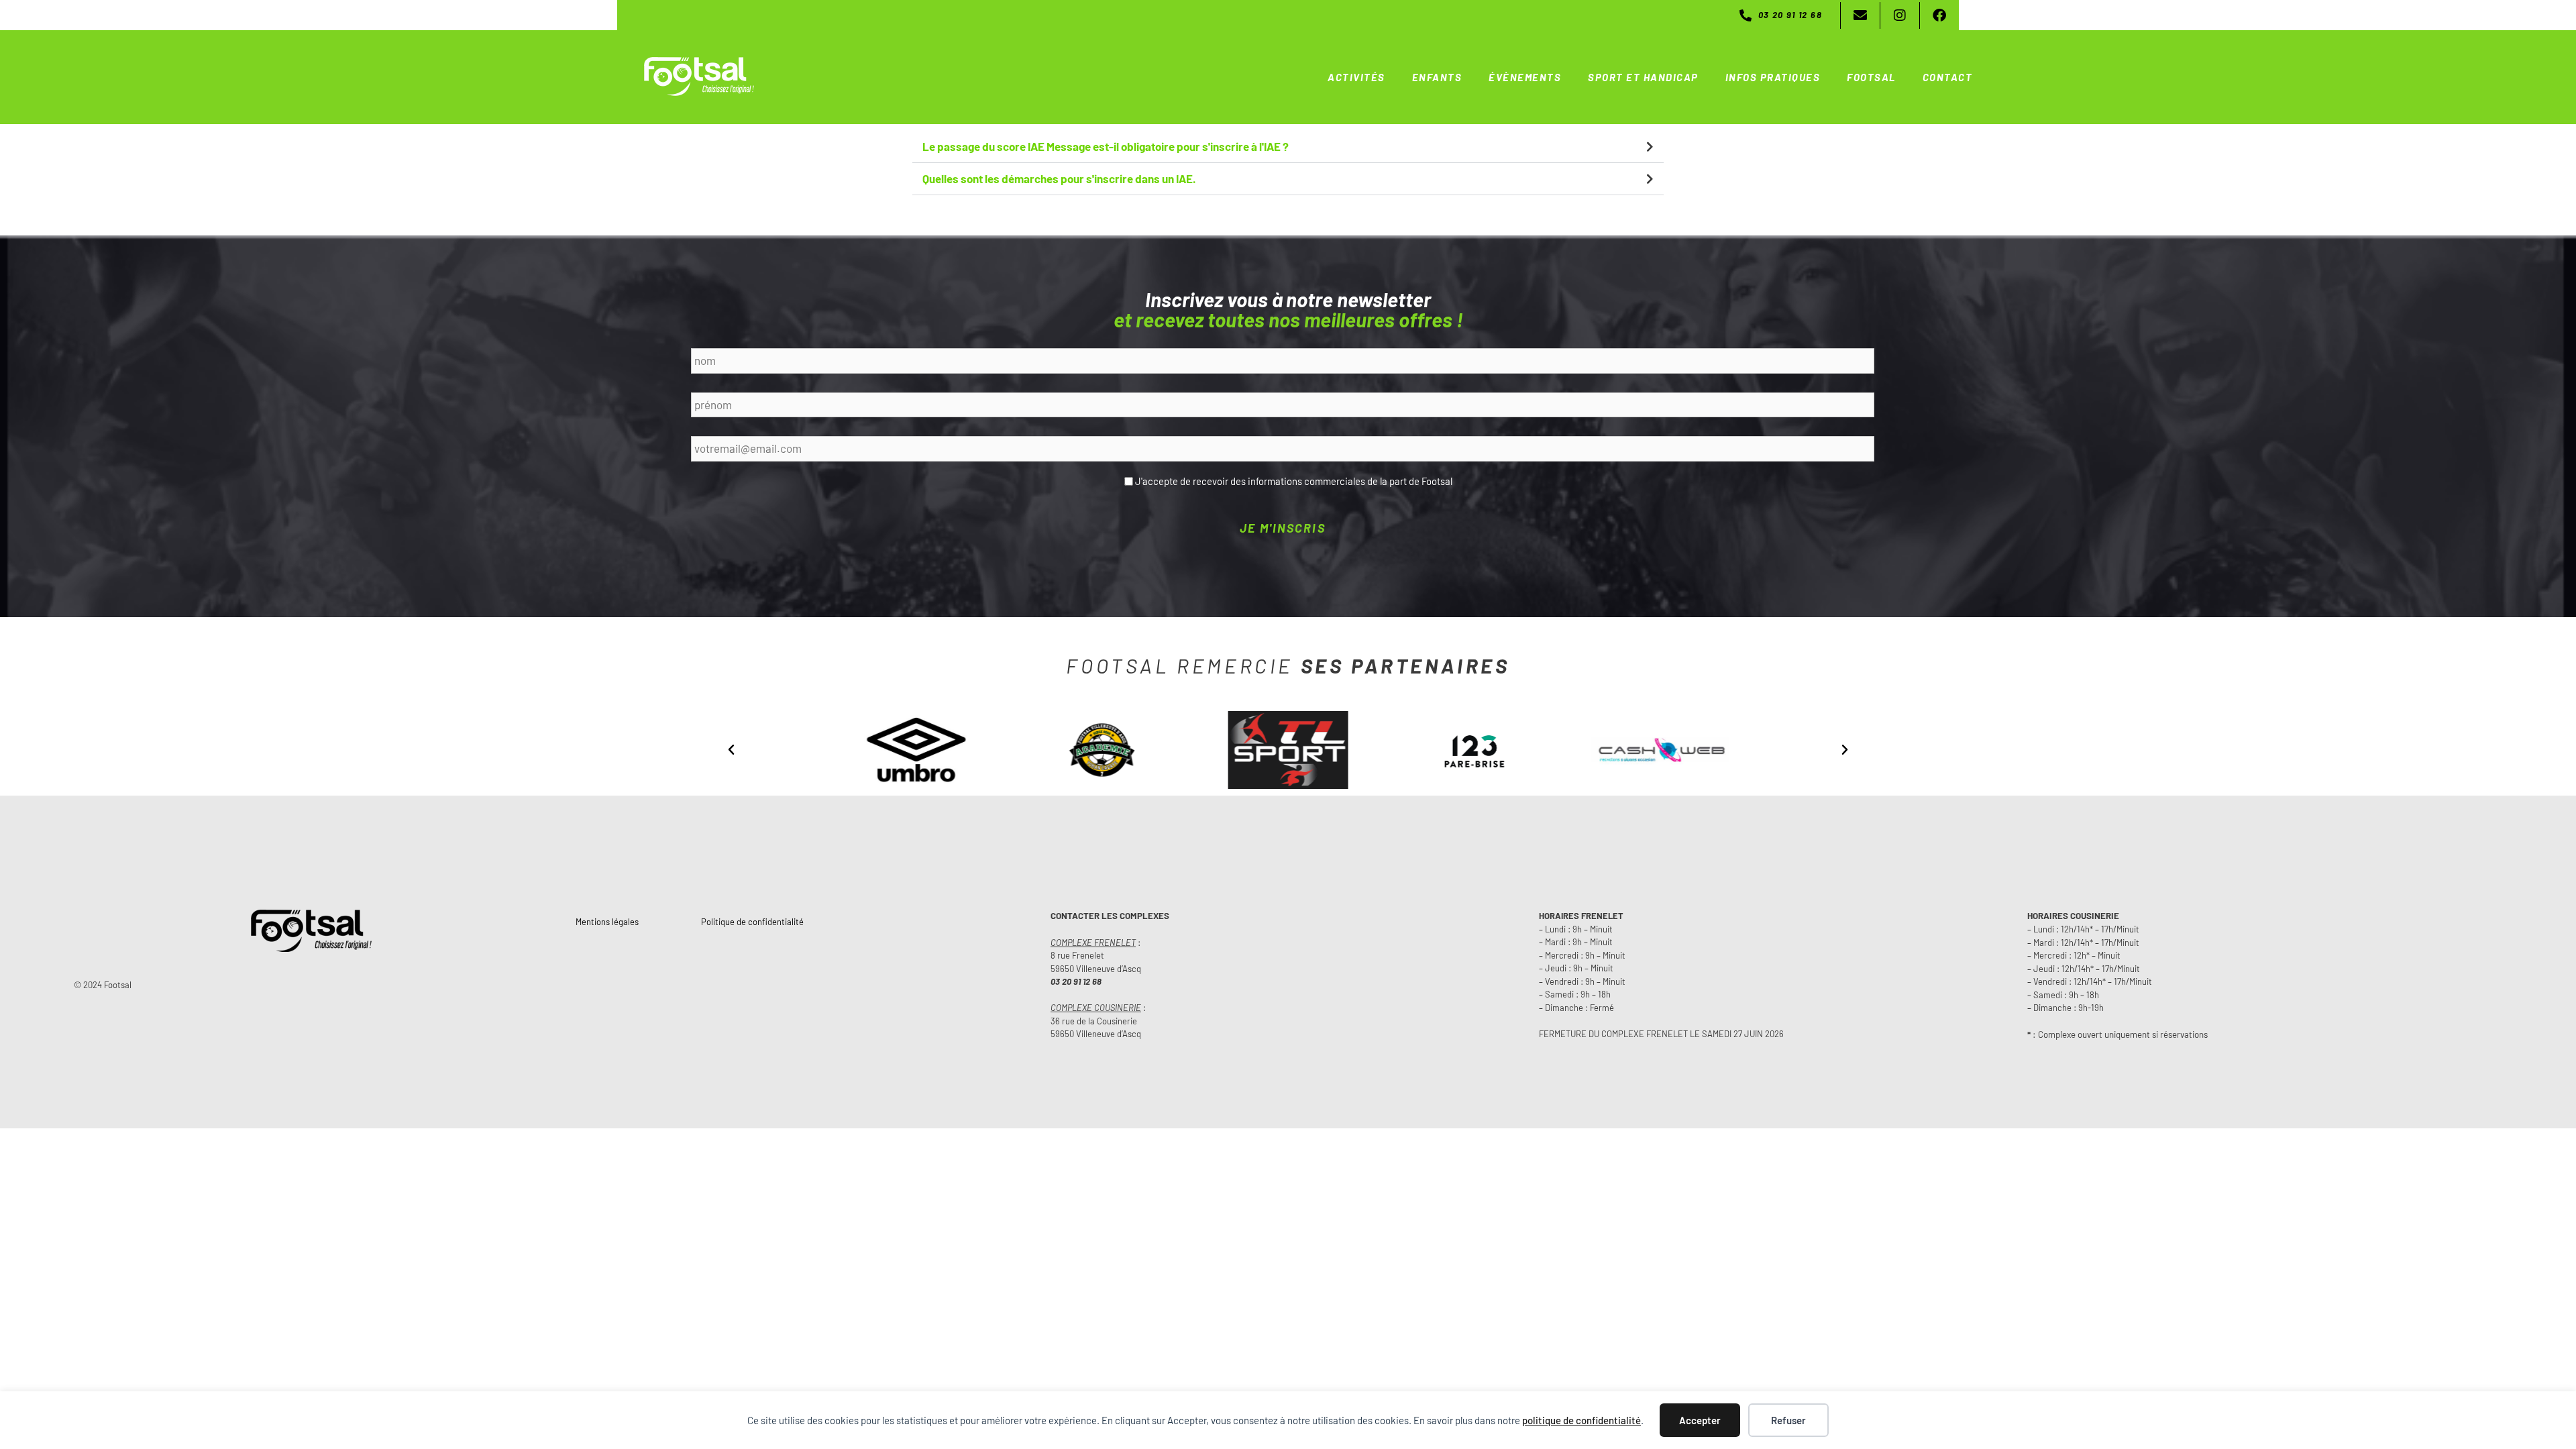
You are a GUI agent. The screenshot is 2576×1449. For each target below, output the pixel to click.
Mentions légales (607, 922)
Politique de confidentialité (752, 922)
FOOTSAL (1871, 77)
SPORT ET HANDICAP (1643, 77)
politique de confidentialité (1581, 1420)
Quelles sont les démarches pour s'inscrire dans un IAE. (1059, 178)
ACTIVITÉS (1356, 77)
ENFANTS (1437, 77)
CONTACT (1948, 77)
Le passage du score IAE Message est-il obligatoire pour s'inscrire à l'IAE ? (1106, 146)
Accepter (1700, 1420)
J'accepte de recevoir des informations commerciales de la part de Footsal (1294, 481)
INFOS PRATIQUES (1773, 77)
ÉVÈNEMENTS (1525, 77)
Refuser (1788, 1420)
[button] (1288, 147)
